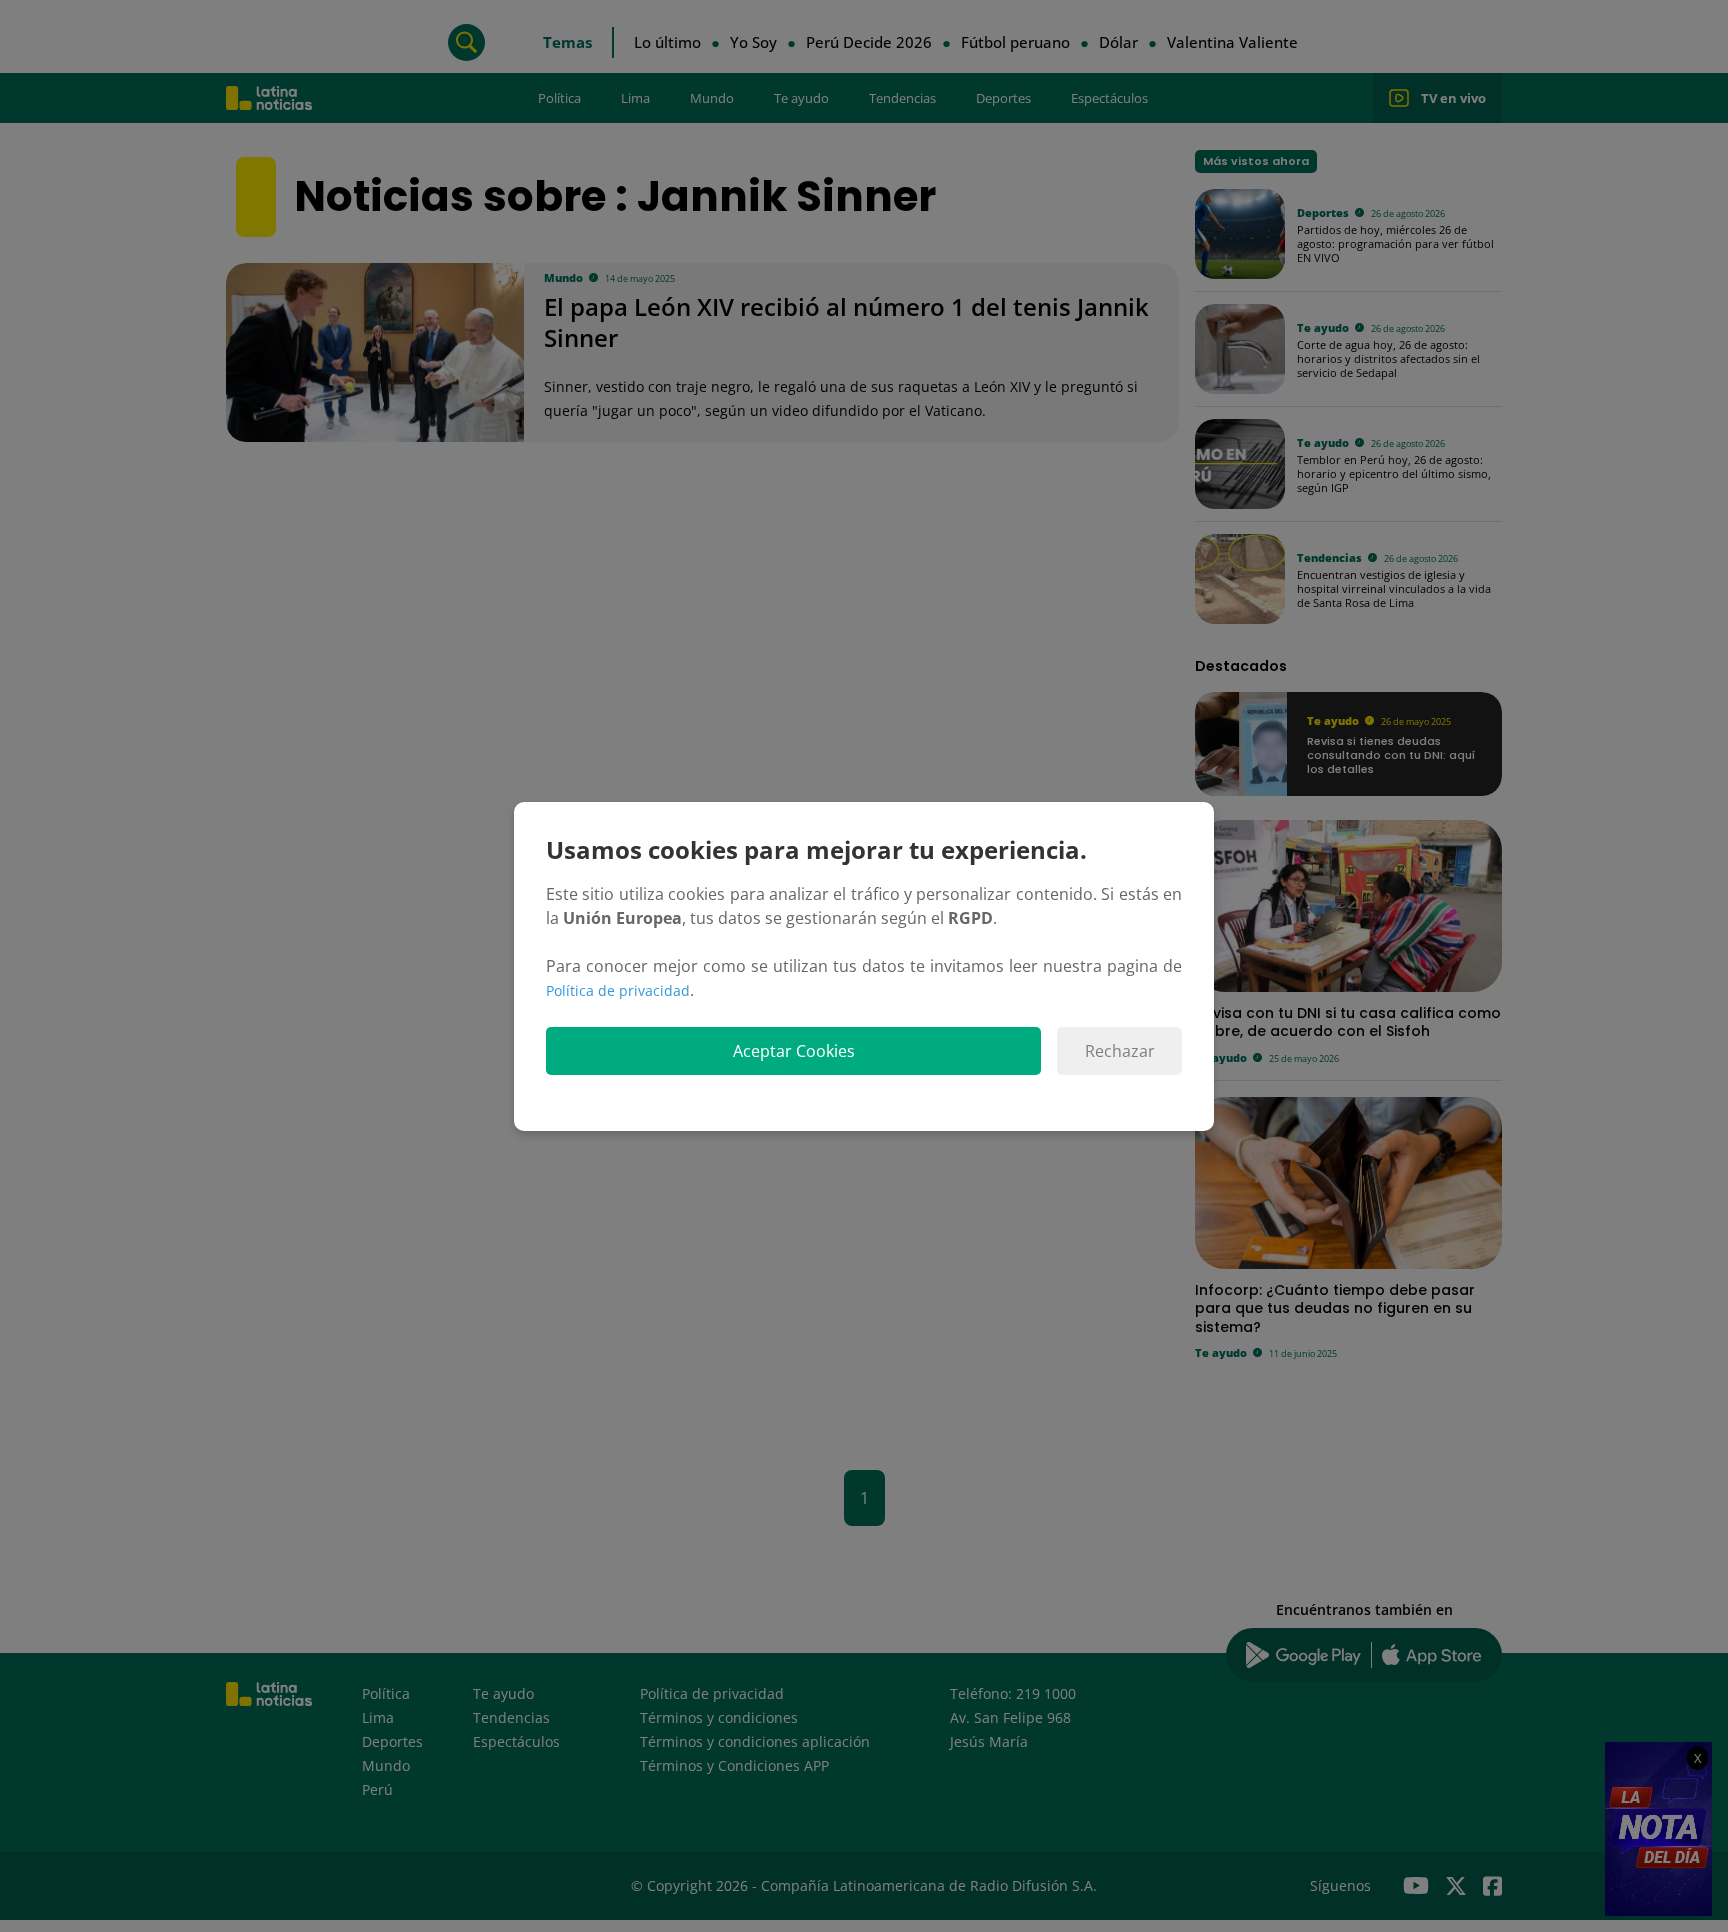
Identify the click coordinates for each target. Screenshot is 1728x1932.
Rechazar (1120, 1051)
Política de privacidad (618, 990)
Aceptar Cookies (794, 1051)
